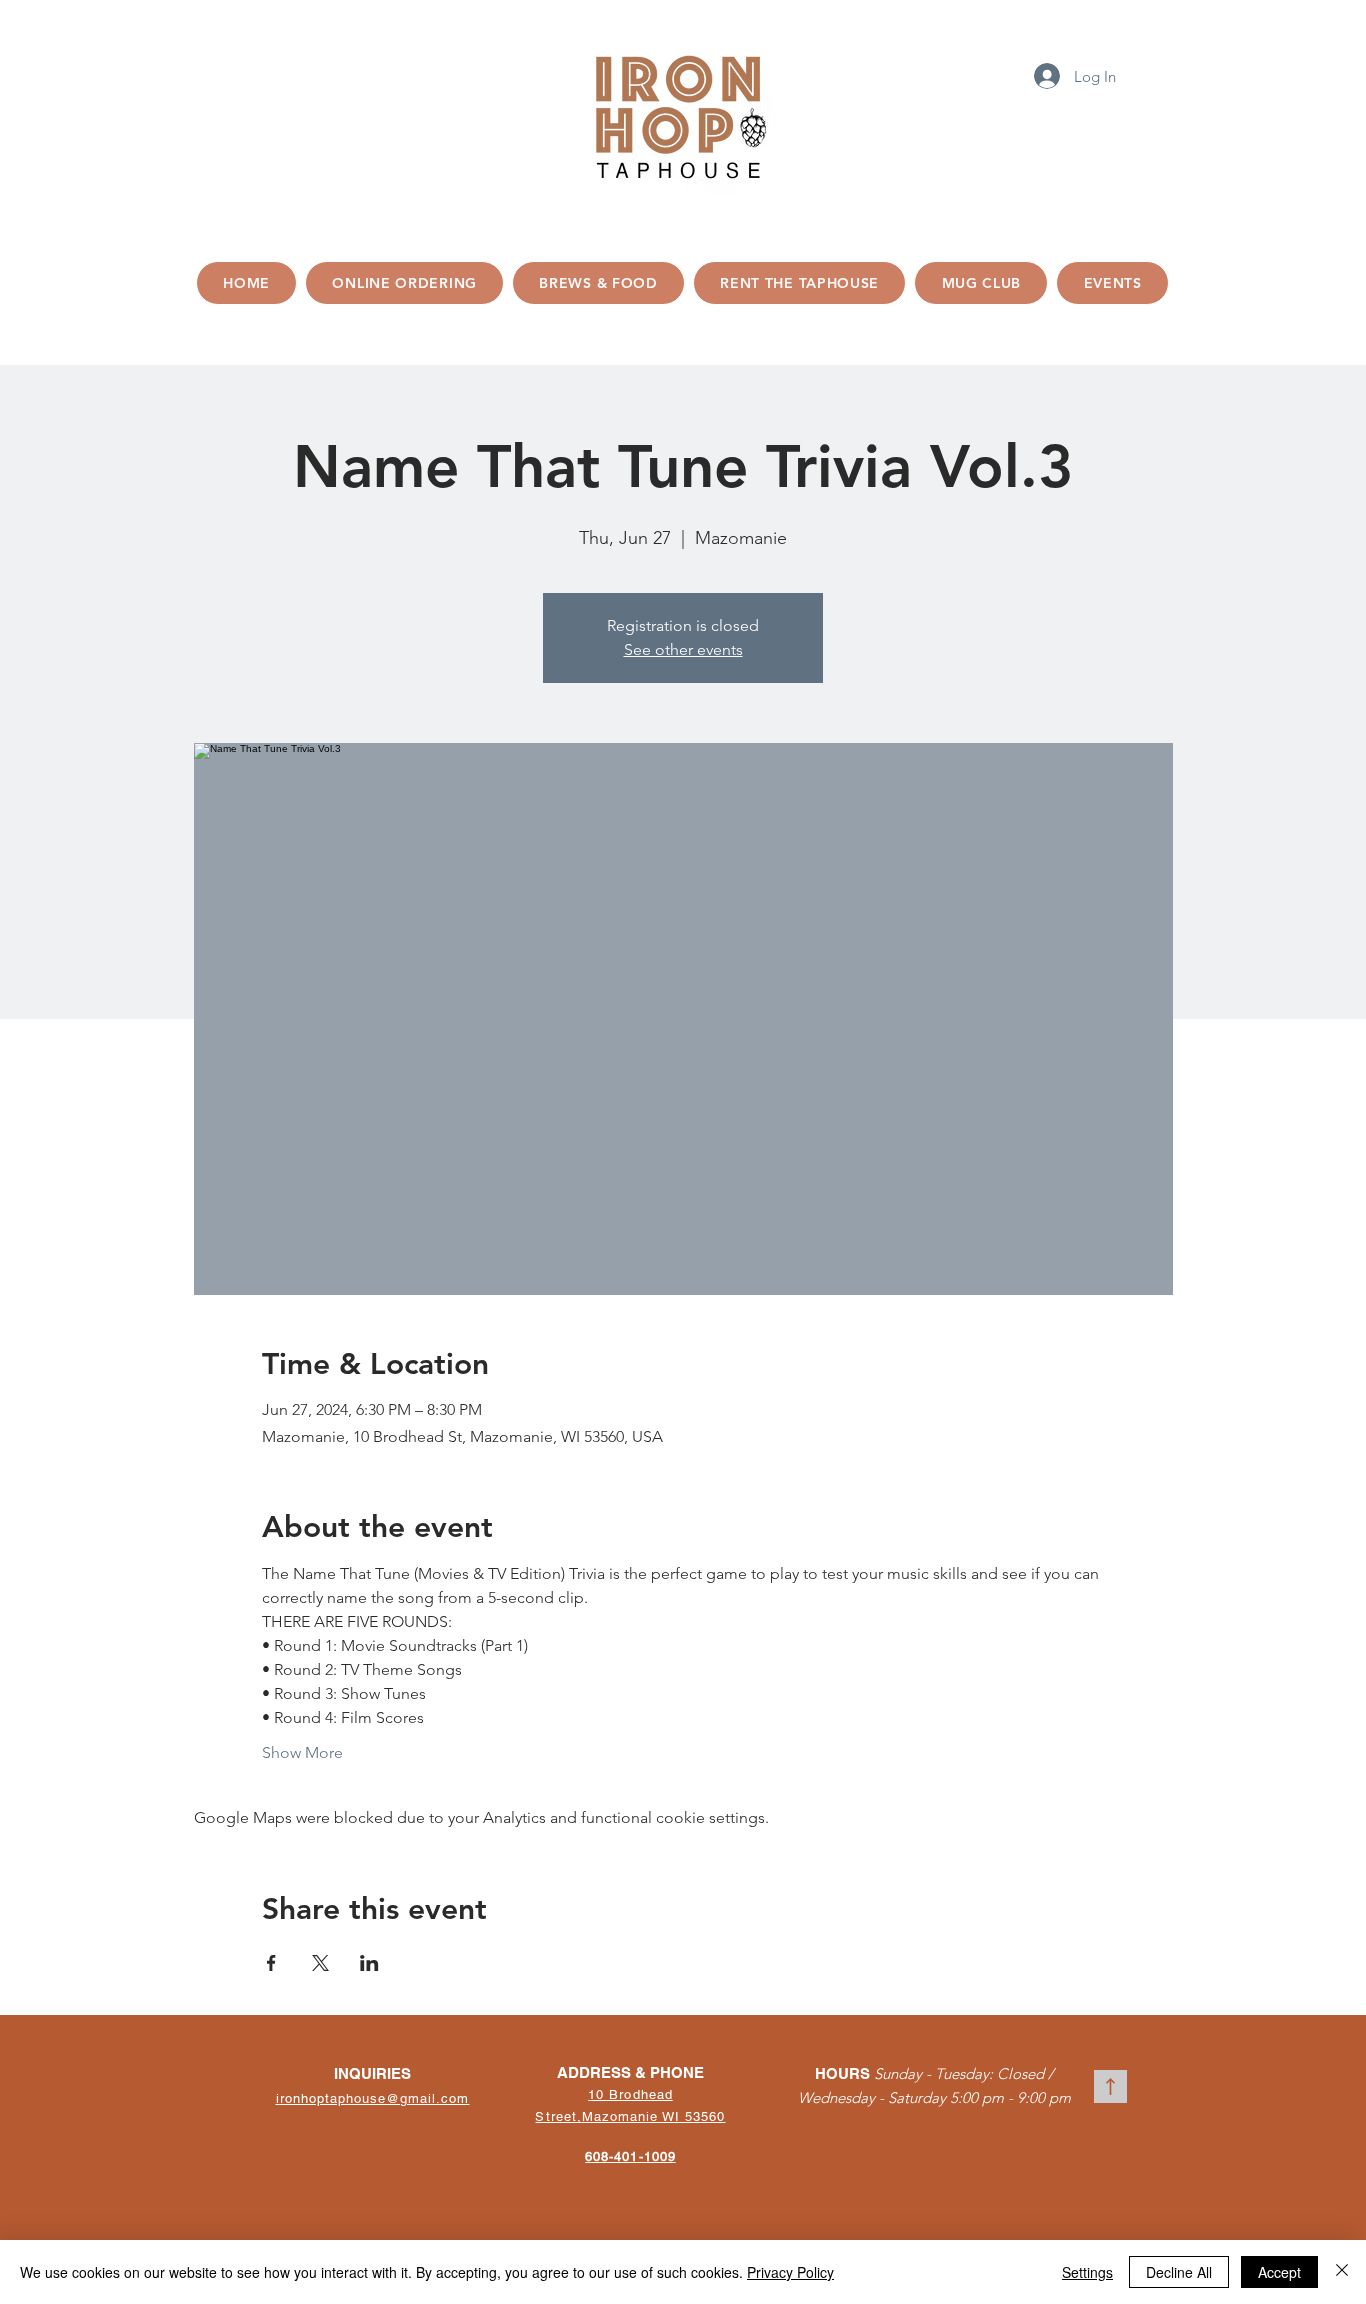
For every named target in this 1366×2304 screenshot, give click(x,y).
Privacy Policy (790, 2272)
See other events (683, 649)
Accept (1279, 2272)
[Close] (1342, 2272)
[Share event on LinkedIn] (369, 1963)
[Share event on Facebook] (271, 1963)
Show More (302, 1752)
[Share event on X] (320, 1963)
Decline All (1179, 2272)
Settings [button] (1087, 2272)
